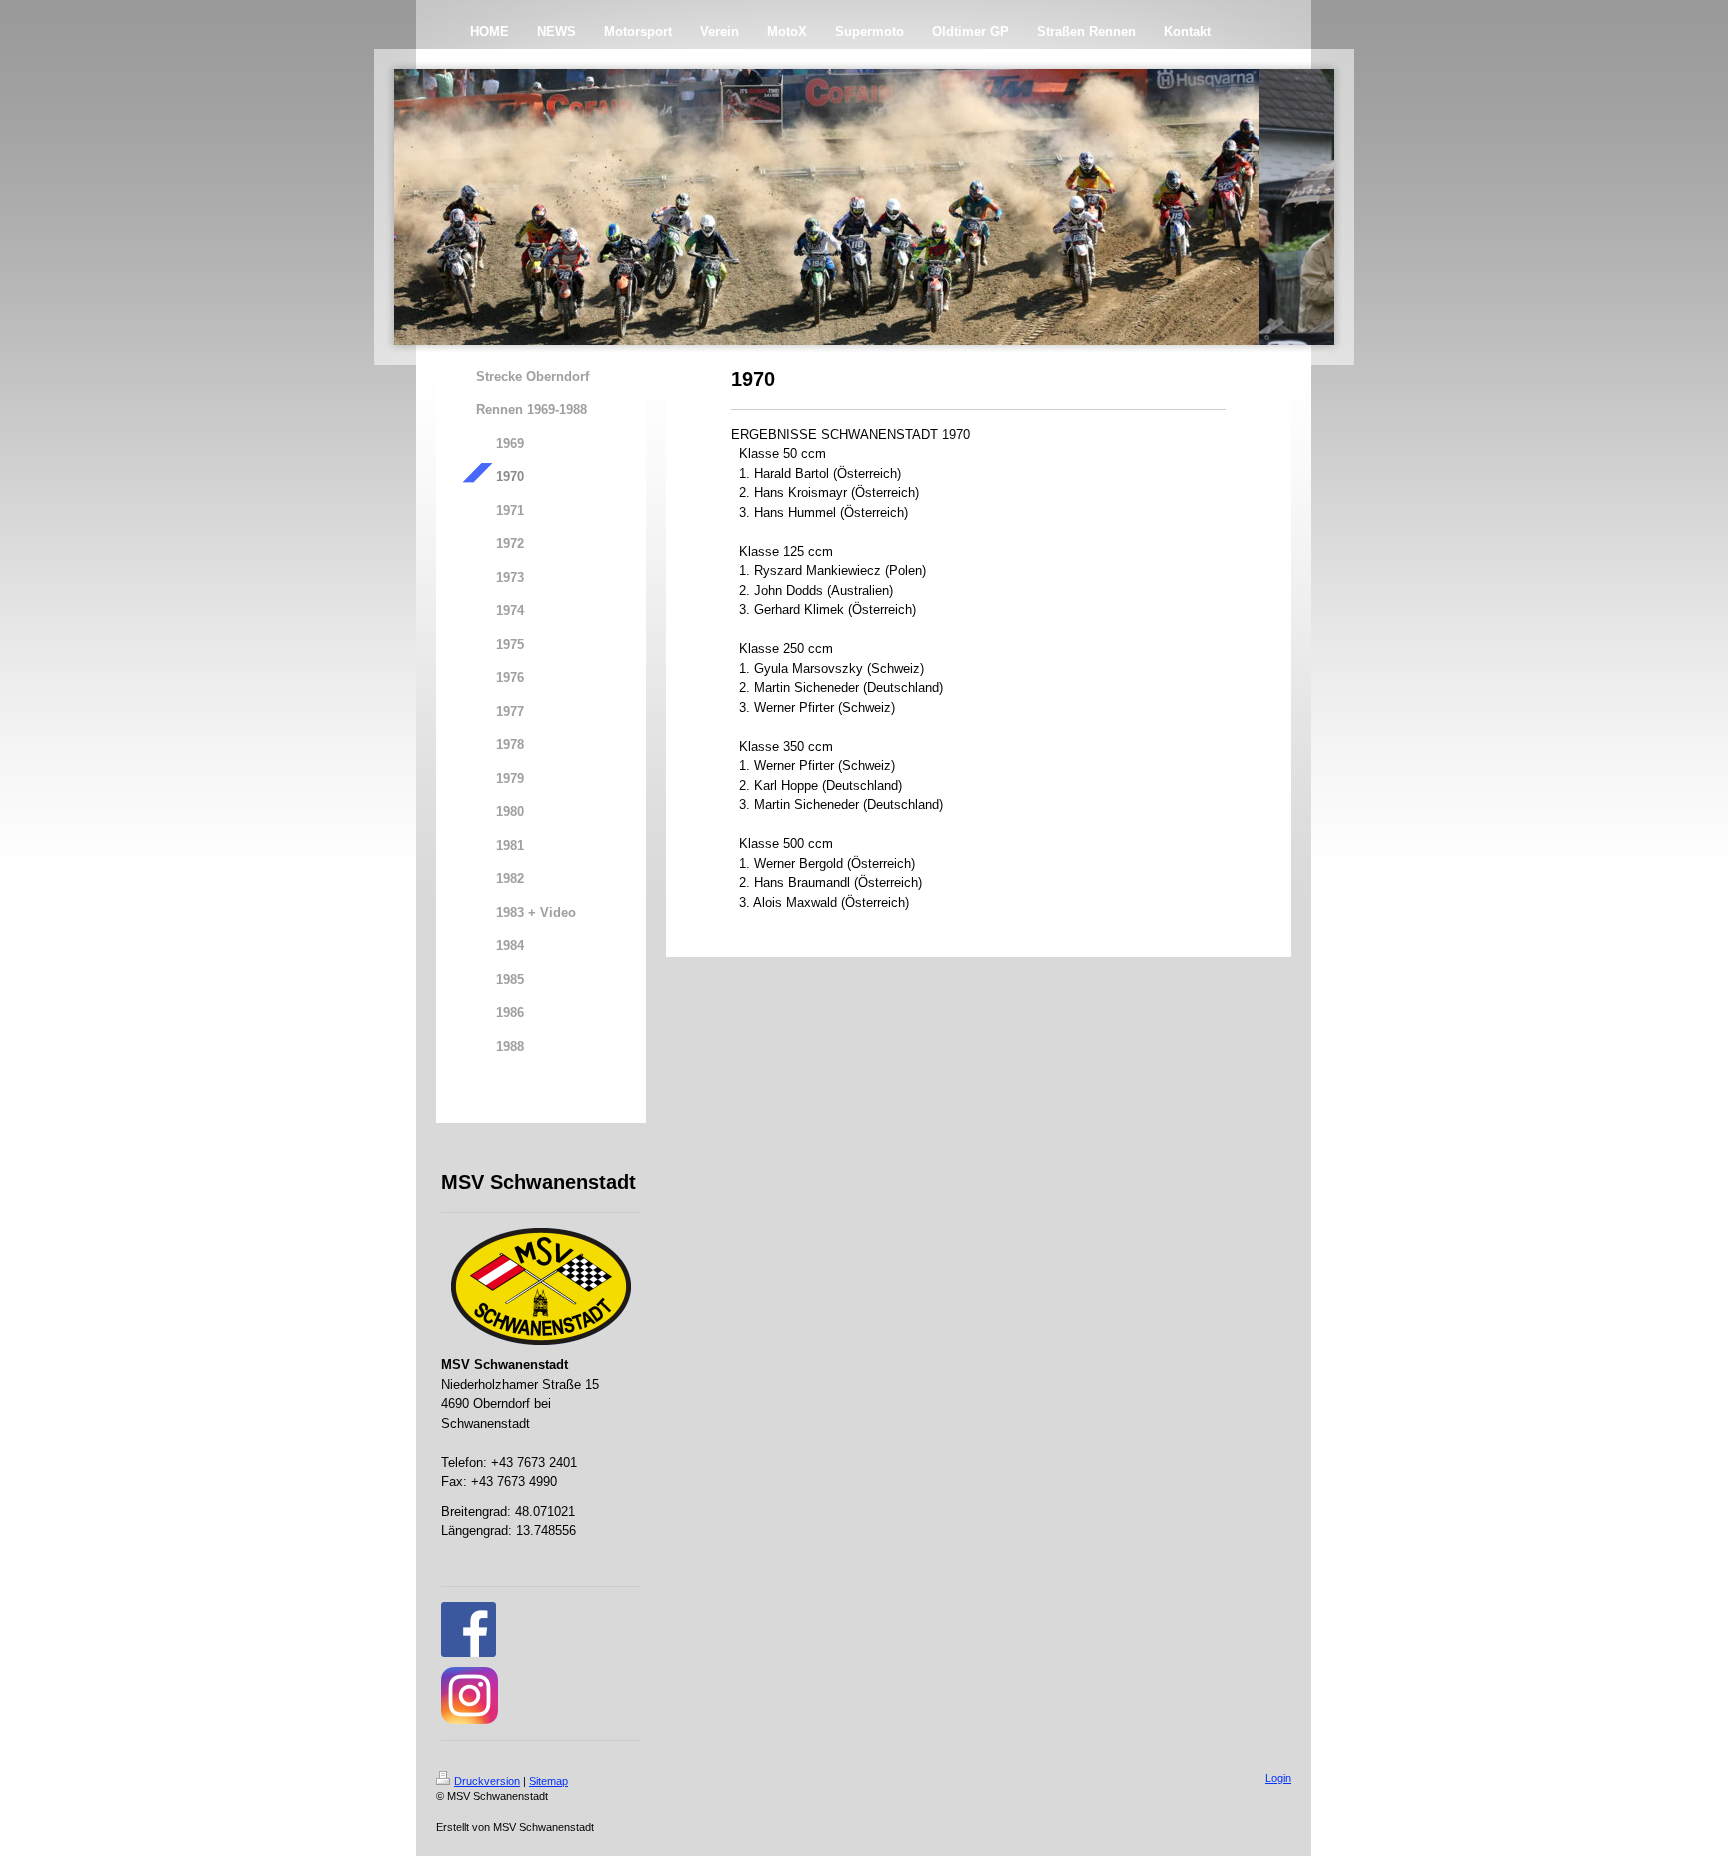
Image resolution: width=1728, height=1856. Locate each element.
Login (1278, 1778)
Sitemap (548, 1781)
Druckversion (487, 1781)
